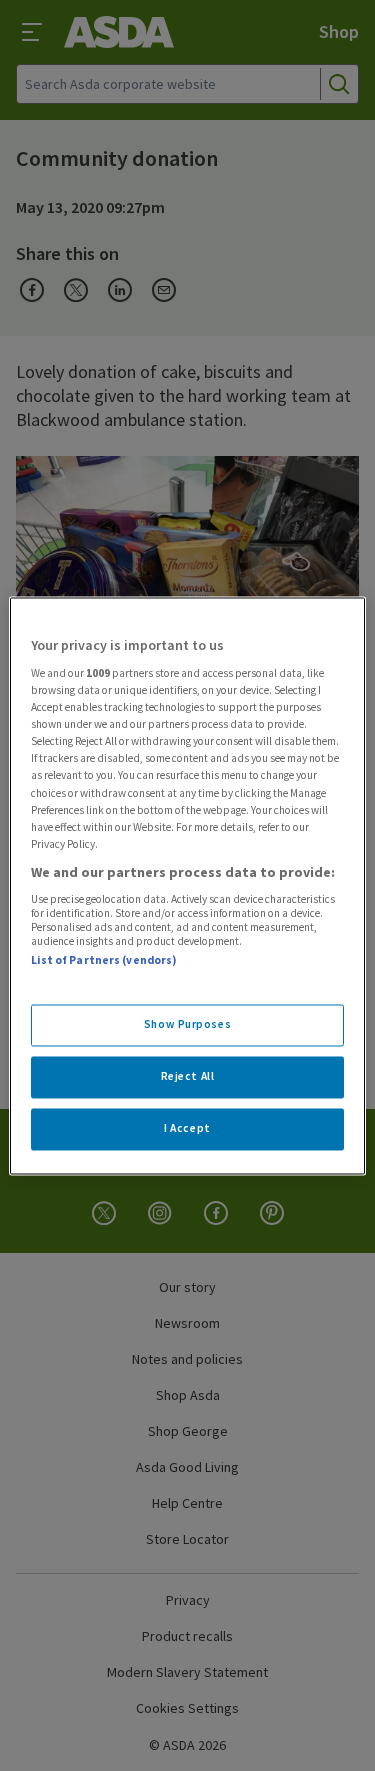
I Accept (187, 1128)
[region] (187, 885)
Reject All (188, 1076)
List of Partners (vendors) (104, 961)
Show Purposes (187, 1024)
